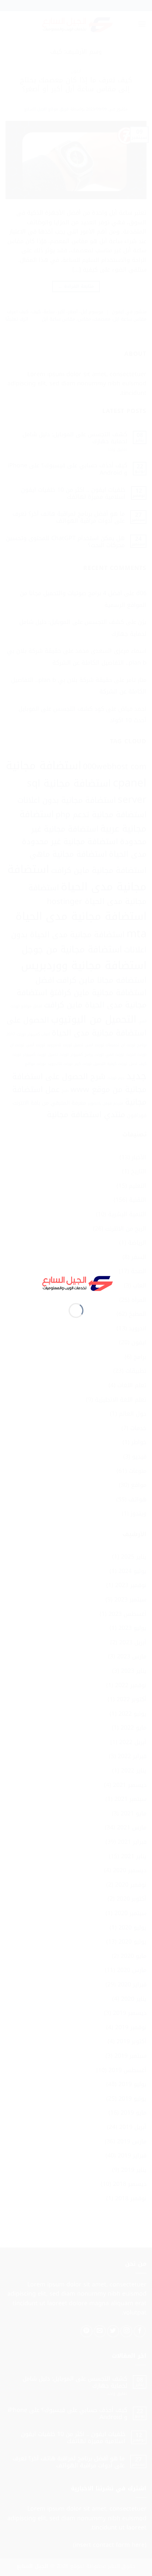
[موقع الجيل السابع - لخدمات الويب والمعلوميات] (76, 1282)
